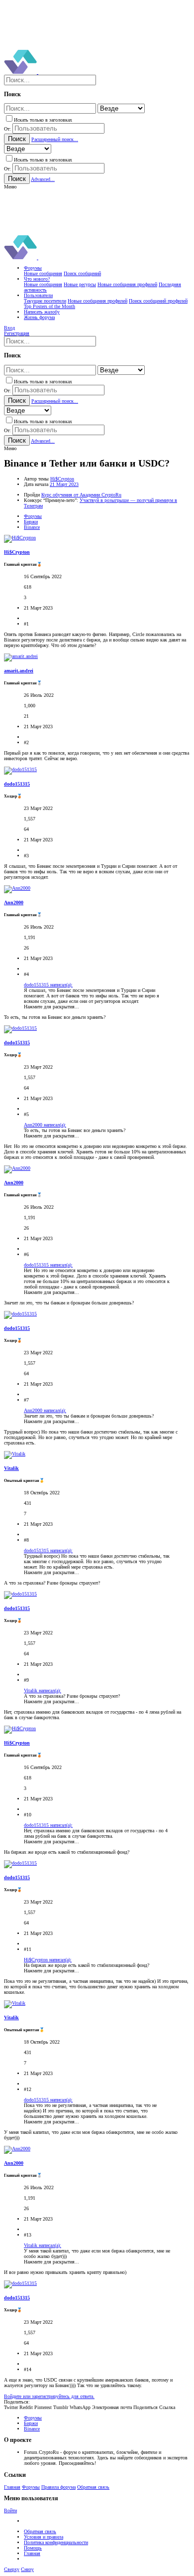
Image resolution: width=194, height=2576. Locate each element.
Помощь (33, 2548)
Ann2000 (14, 902)
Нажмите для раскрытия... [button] (51, 1007)
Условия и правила (44, 2537)
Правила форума (58, 2487)
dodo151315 (17, 784)
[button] (10, 187)
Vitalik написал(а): (43, 1690)
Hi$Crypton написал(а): (48, 1960)
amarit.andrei (19, 671)
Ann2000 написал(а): (45, 1125)
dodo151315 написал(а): (48, 985)
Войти (10, 2510)
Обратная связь (93, 2487)
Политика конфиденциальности (56, 2542)
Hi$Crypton (62, 479)
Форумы (31, 2487)
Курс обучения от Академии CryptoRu (81, 495)
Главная (12, 2487)
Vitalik (11, 1468)
